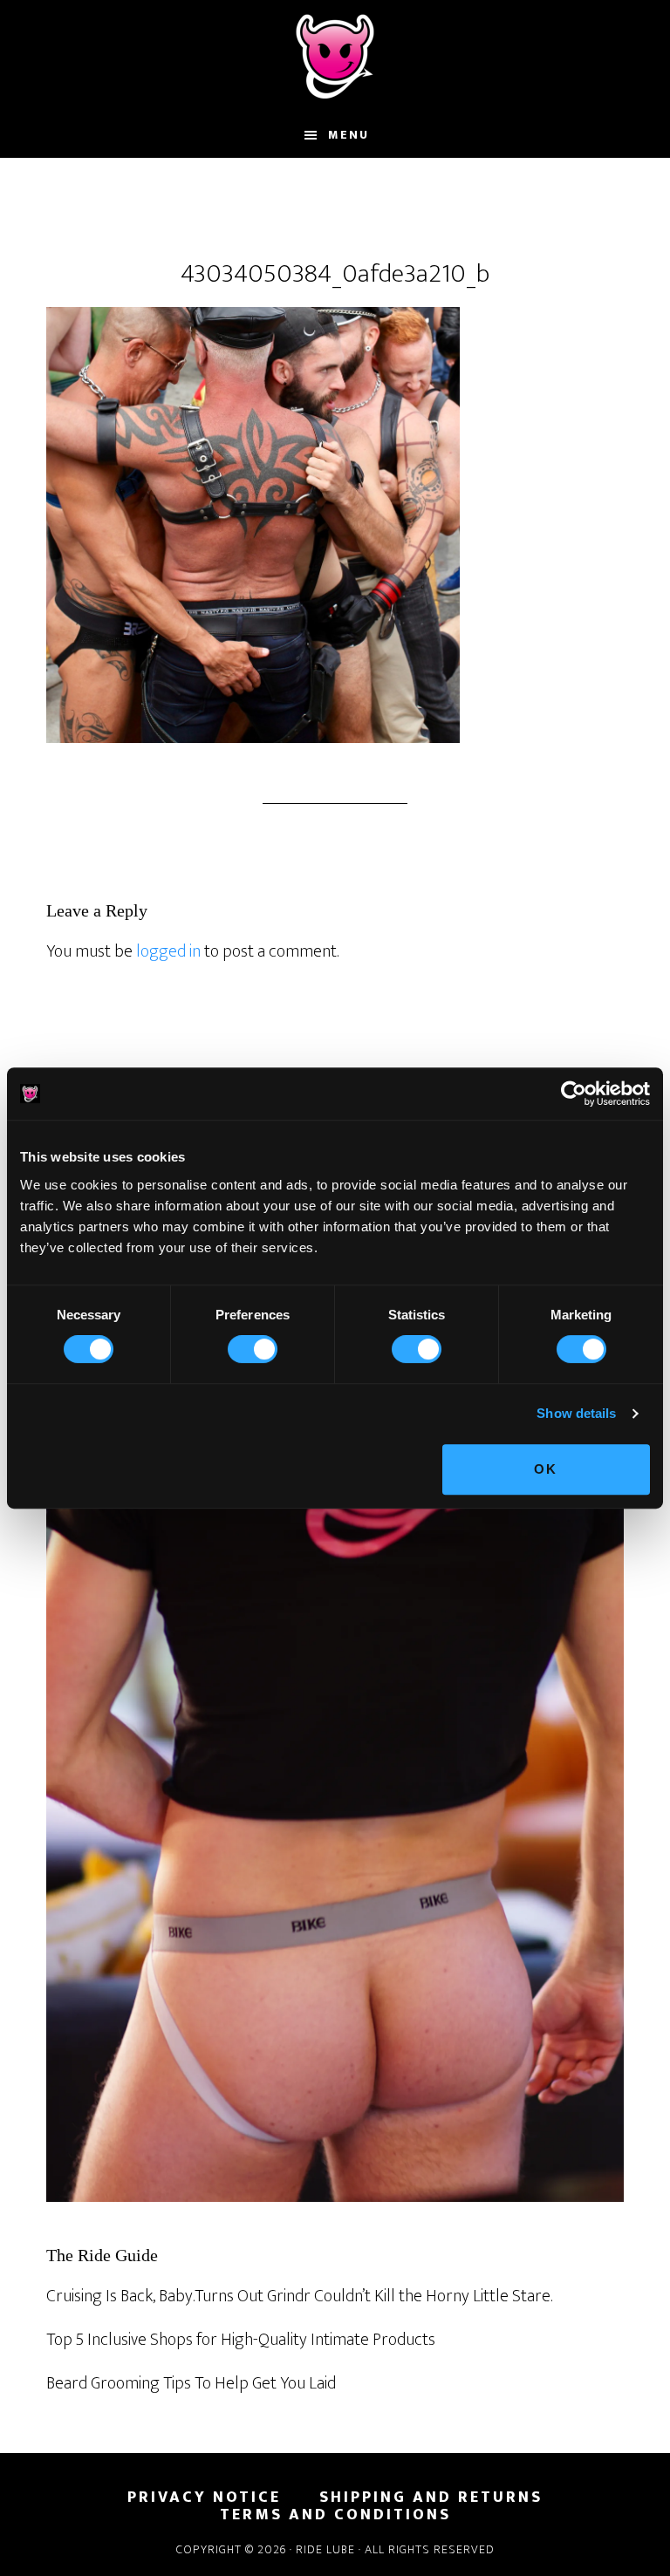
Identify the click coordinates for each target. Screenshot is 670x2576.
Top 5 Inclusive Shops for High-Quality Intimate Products (241, 2340)
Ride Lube (335, 57)
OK (546, 1469)
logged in (168, 951)
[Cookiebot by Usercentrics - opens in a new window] (574, 1094)
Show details (576, 1413)
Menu (349, 135)
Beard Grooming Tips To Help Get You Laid (191, 2383)
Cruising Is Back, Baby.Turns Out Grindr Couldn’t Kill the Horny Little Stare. (299, 2296)
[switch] (253, 1349)
